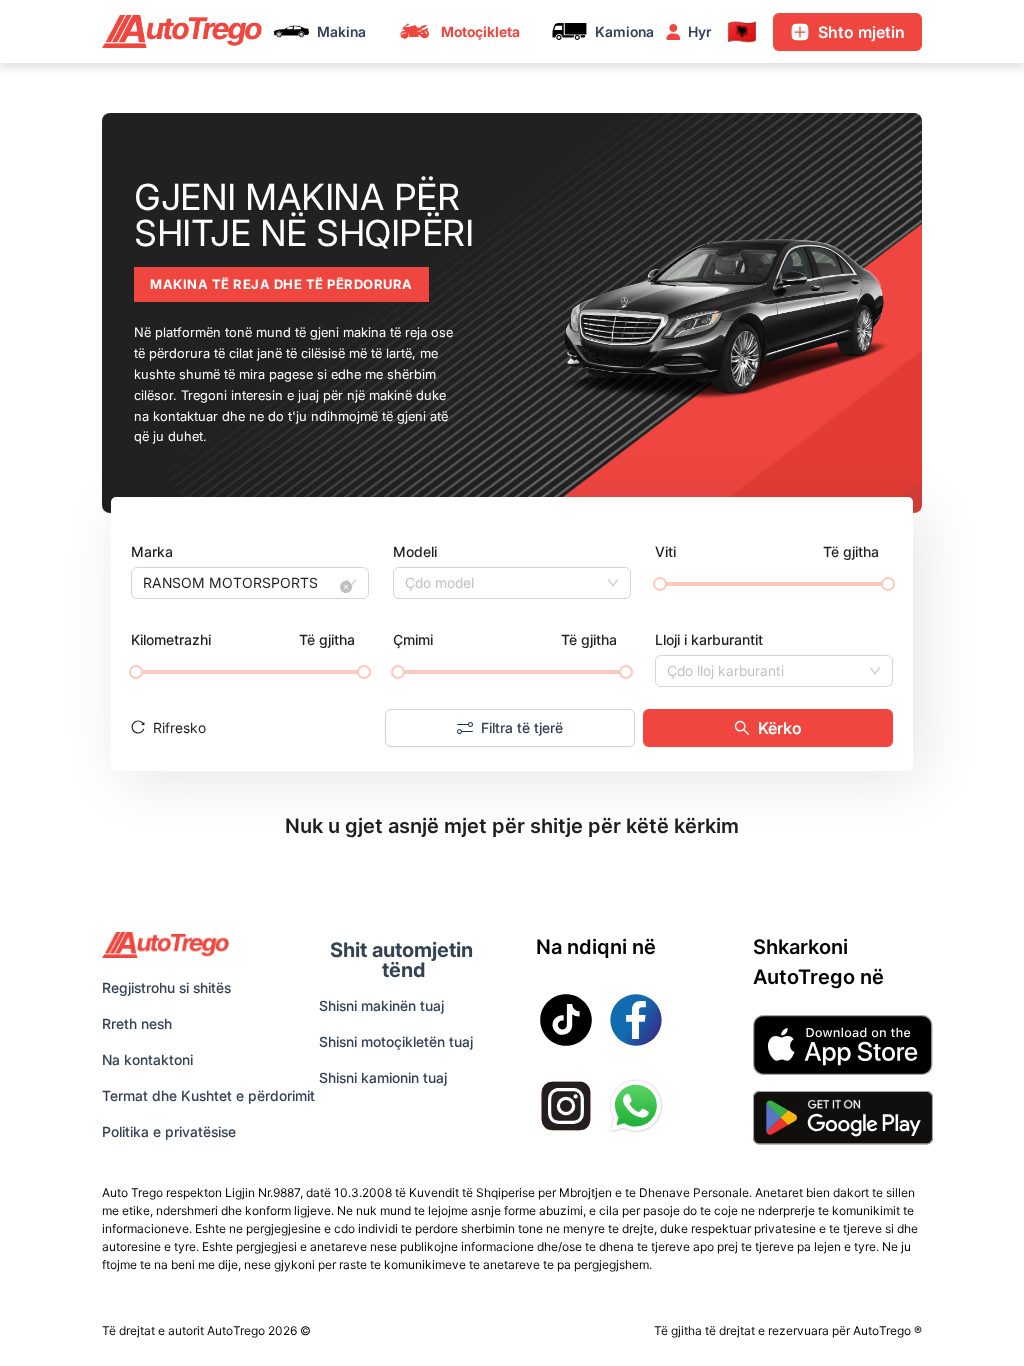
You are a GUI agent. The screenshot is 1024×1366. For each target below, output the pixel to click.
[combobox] (241, 583)
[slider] (660, 584)
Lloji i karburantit (709, 639)
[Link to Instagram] (566, 1106)
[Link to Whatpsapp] (636, 1106)
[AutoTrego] (182, 31)
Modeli (415, 551)
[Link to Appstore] (843, 1045)
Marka (152, 551)
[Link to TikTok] (566, 1020)
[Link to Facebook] (636, 1020)
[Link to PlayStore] (843, 1118)
